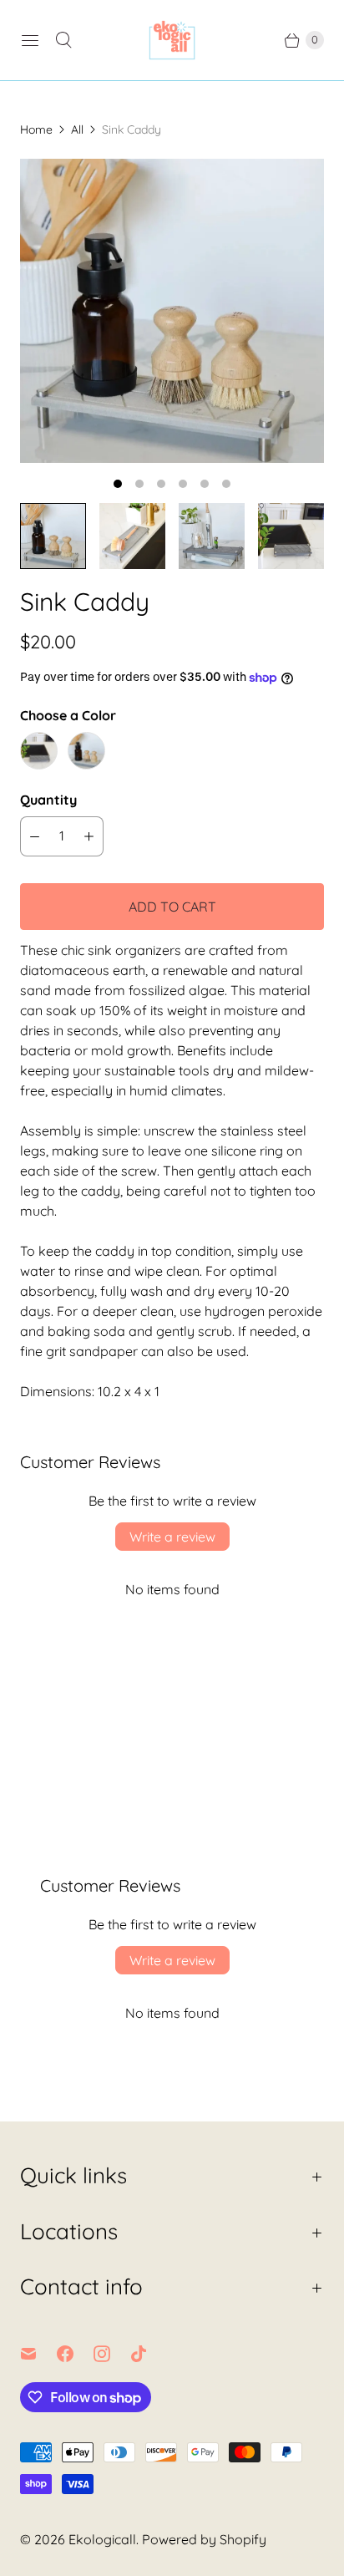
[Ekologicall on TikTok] (149, 2354)
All (77, 130)
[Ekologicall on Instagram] (112, 2354)
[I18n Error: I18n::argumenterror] (53, 536)
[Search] (63, 40)
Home (36, 130)
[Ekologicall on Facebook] (75, 2354)
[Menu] (30, 40)
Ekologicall (102, 2539)
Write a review (172, 1537)
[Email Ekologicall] (38, 2354)
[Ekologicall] (172, 40)
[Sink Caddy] (172, 311)
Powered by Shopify (204, 2539)
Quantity (48, 800)
